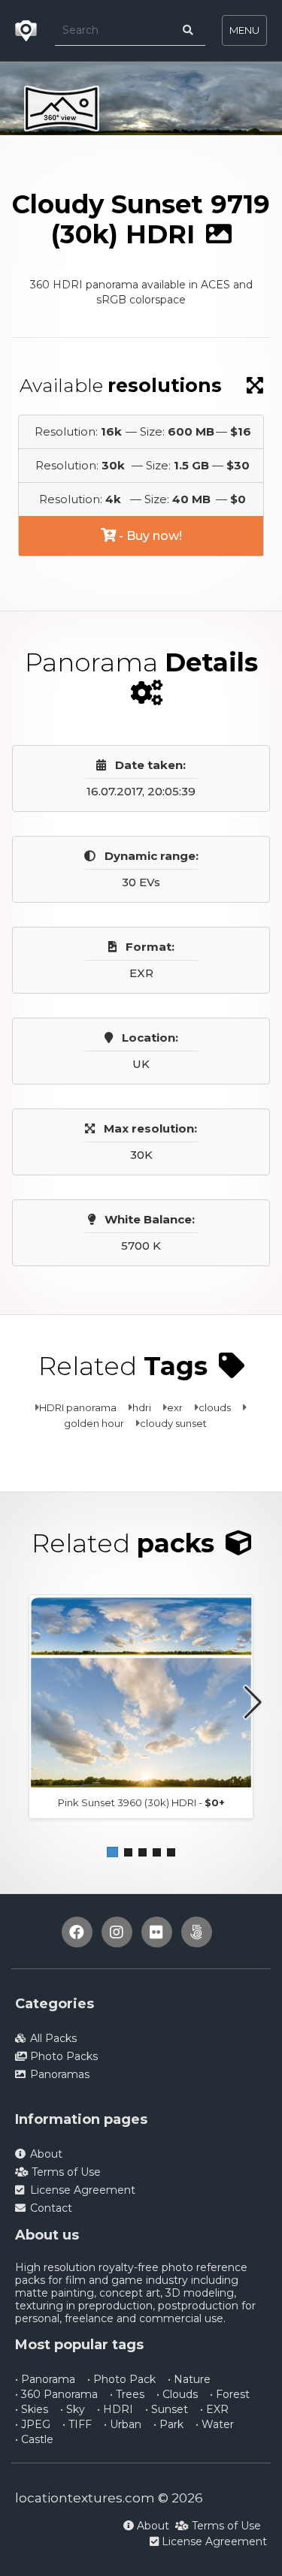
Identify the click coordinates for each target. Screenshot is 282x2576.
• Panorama (45, 2379)
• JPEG (33, 2424)
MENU (244, 30)
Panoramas (93, 148)
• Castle (34, 2439)
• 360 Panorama (56, 2394)
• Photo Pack (121, 2379)
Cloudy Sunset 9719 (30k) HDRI (94, 163)
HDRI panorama (78, 1407)
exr (175, 1407)
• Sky (73, 2409)
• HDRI (115, 2409)
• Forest (230, 2394)
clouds (215, 1407)
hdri (142, 1407)
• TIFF (77, 2424)
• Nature (189, 2379)
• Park (168, 2424)
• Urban (123, 2424)
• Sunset (167, 2409)
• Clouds (177, 2394)
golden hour (94, 1423)
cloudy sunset (173, 1423)
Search (164, 148)
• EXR (214, 2409)
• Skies (32, 2409)
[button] (112, 1852)
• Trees (127, 2394)
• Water (215, 2424)
